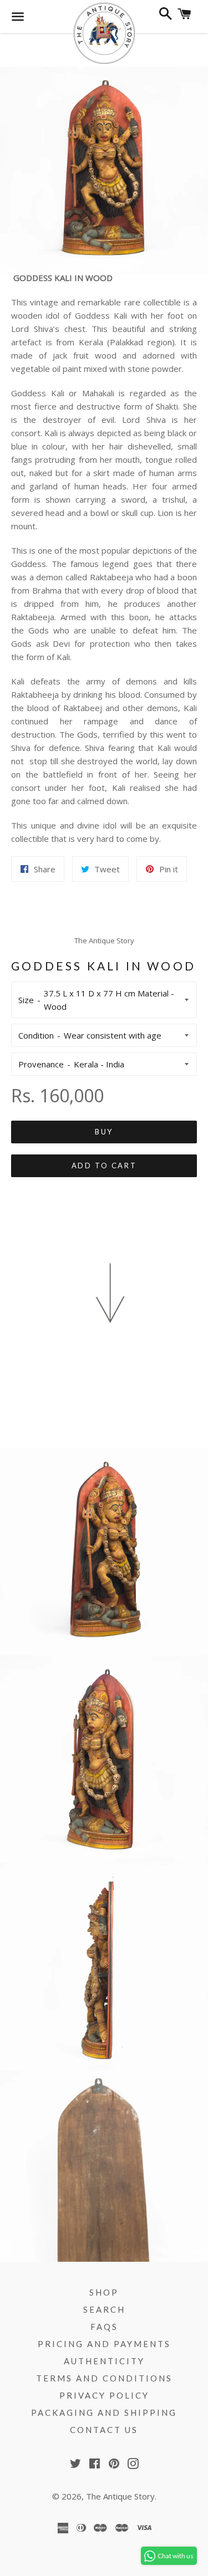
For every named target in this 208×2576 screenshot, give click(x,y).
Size (26, 1000)
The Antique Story (120, 2496)
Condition (36, 1035)
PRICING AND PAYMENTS (104, 2344)
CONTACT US (104, 2430)
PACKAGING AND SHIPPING (104, 2413)
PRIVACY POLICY (104, 2395)
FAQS (104, 2327)
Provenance (41, 1064)
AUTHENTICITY (104, 2361)
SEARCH (104, 2309)
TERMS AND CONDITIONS (104, 2378)
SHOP (104, 2292)
